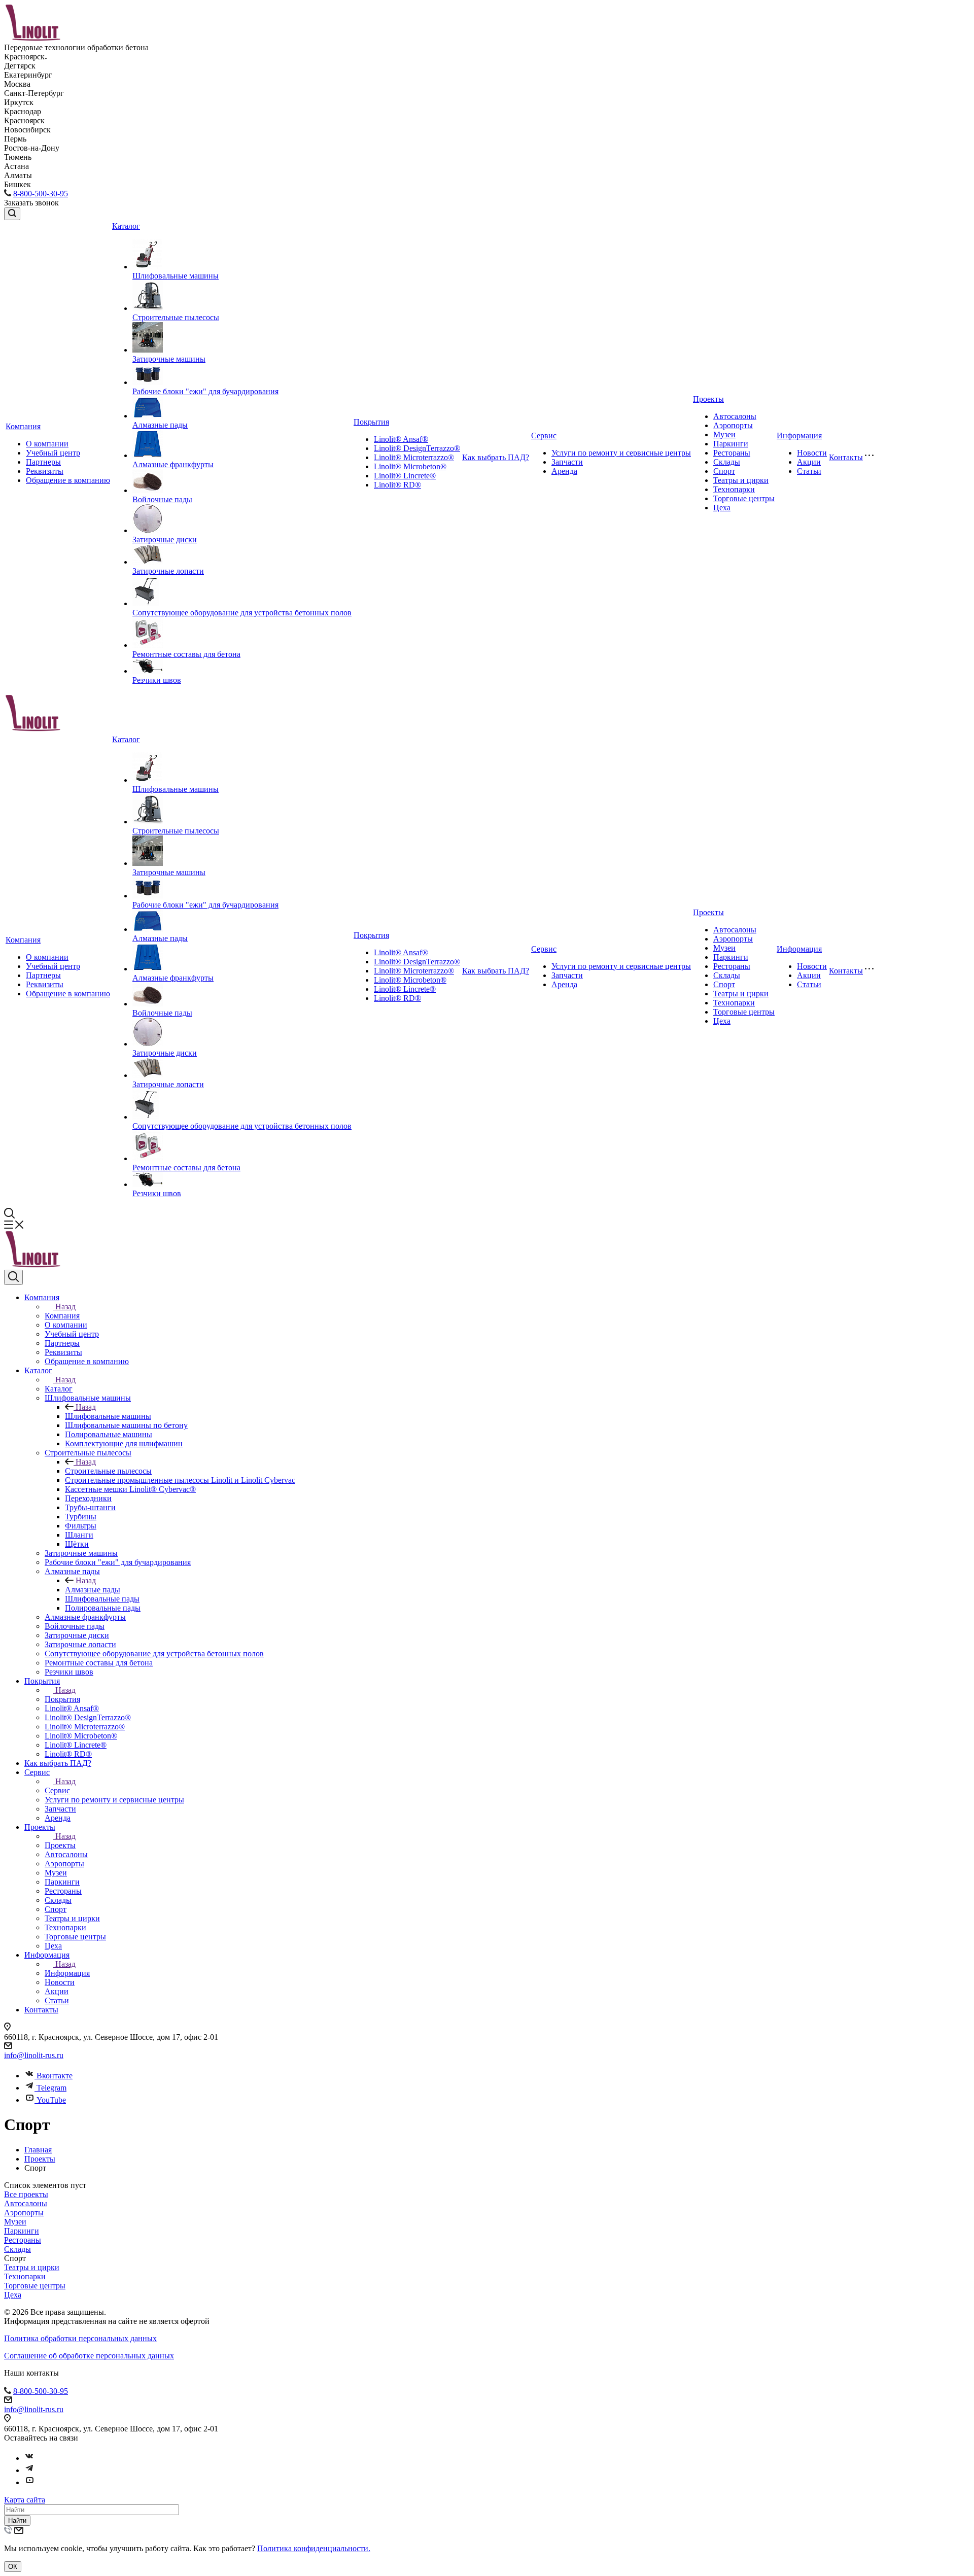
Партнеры (43, 462)
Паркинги (731, 444)
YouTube (51, 2100)
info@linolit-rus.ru (34, 2055)
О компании (47, 444)
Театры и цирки (741, 480)
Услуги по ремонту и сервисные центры (621, 453)
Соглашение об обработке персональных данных (89, 2356)
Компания (23, 426)
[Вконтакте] (29, 2458)
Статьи (809, 471)
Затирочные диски (165, 539)
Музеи (724, 434)
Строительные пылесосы (176, 317)
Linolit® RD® (397, 485)
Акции (809, 462)
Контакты (846, 457)
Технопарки (734, 489)
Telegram (51, 2088)
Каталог (126, 226)
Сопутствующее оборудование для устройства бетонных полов (242, 613)
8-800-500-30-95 (41, 194)
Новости (812, 453)
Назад (65, 1307)
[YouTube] (29, 2482)
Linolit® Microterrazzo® (414, 457)
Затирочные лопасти (168, 571)
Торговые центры (744, 498)
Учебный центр (53, 453)
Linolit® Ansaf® (401, 439)
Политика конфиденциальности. (314, 2548)
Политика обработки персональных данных (80, 2338)
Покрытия (371, 422)
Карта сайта (25, 2500)
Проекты (708, 399)
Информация (799, 436)
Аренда (564, 471)
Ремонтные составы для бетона (186, 654)
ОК (13, 2567)
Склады (727, 462)
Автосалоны (735, 416)
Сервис (544, 436)
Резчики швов (157, 680)
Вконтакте (55, 2076)
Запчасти (567, 462)
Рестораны (732, 453)
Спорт (724, 471)
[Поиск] (12, 214)
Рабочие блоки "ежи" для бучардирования (205, 391)
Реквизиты (45, 471)
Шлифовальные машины (176, 276)
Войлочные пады (162, 499)
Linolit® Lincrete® (405, 476)
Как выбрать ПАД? (496, 457)
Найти (17, 2520)
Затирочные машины (169, 359)
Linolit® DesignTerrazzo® (417, 448)
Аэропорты (733, 425)
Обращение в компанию (68, 480)
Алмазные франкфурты (173, 464)
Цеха (722, 508)
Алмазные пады (160, 425)
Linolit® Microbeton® (410, 466)
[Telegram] (29, 2470)
